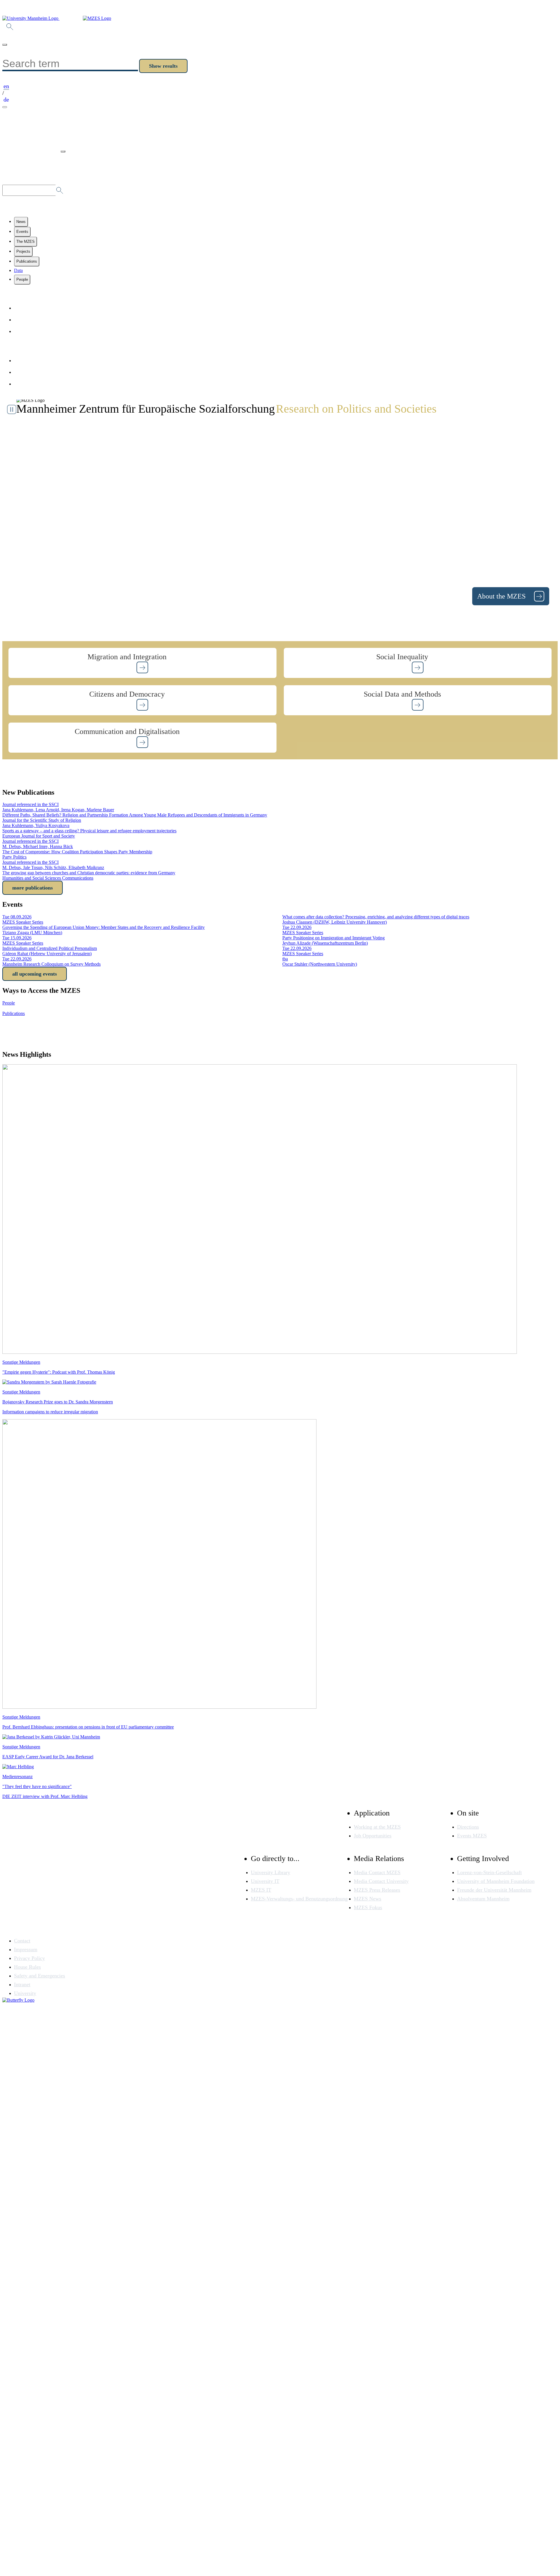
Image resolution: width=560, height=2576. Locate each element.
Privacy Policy (33, 372)
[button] (142, 663)
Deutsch (25, 331)
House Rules (27, 1967)
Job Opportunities (373, 1836)
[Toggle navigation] (5, 107)
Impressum (29, 360)
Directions (468, 1827)
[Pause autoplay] (12, 409)
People (22, 279)
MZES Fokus (368, 1907)
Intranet (22, 1984)
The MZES (26, 241)
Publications (27, 261)
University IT (265, 1881)
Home (23, 308)
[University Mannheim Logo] (31, 18)
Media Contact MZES (377, 1872)
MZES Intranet (34, 384)
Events (22, 232)
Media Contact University (381, 1881)
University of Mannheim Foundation (496, 1881)
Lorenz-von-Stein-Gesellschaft (489, 1872)
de (6, 100)
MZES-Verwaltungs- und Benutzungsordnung (299, 1899)
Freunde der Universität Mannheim (494, 1890)
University (25, 1993)
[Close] (5, 45)
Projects (23, 251)
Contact (25, 320)
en (6, 86)
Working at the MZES (377, 1827)
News (21, 222)
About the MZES (502, 596)
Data (18, 270)
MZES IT (261, 1890)
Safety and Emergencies (40, 1976)
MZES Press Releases (377, 1890)
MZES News (367, 1899)
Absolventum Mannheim (483, 1899)
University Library (271, 1872)
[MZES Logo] (97, 18)
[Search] (10, 28)
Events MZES (472, 1836)
